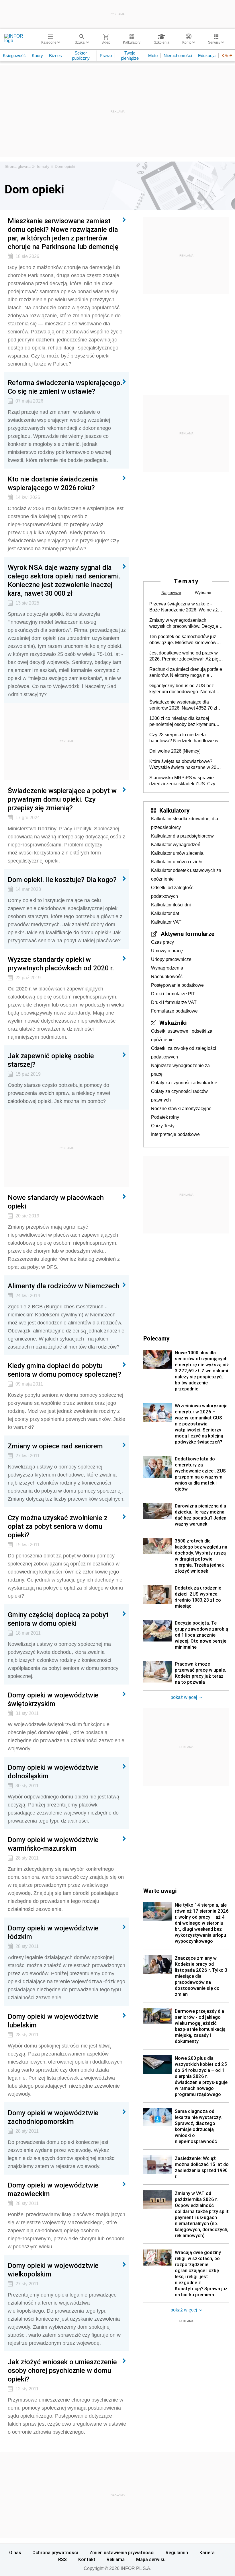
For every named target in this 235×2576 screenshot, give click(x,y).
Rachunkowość (167, 977)
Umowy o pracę (167, 951)
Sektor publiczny (81, 56)
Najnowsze (171, 592)
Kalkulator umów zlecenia (177, 853)
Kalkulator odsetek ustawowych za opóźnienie (186, 875)
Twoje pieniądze (130, 56)
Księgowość (14, 56)
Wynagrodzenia (167, 968)
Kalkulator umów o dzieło (177, 862)
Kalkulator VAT (166, 922)
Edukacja (207, 56)
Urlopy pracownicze (171, 959)
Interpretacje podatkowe (175, 1134)
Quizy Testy (163, 1126)
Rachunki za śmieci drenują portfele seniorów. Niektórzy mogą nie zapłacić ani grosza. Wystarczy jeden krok (186, 673)
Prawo (106, 56)
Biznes (55, 56)
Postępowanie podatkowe (177, 985)
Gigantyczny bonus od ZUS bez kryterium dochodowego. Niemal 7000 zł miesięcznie (182, 689)
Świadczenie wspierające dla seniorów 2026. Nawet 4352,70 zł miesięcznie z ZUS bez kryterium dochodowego (183, 705)
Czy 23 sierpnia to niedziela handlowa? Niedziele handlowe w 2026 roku (184, 738)
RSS (62, 2559)
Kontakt (87, 2559)
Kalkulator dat (165, 913)
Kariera (207, 2552)
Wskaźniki (173, 1023)
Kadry (37, 56)
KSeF (227, 56)
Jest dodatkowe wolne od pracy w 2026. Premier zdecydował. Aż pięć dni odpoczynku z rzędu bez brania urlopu (185, 656)
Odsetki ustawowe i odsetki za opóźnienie (182, 1035)
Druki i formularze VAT (174, 1002)
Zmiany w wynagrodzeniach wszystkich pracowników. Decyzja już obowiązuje (184, 623)
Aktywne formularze (188, 934)
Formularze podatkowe (174, 1011)
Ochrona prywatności (55, 2552)
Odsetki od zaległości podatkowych (173, 892)
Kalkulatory (174, 810)
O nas (15, 2552)
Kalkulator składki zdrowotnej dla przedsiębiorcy (185, 823)
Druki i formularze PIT (173, 994)
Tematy (43, 166)
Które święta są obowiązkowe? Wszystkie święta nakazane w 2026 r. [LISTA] (185, 765)
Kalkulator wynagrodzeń (176, 845)
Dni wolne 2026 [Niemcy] (175, 751)
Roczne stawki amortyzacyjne (181, 1109)
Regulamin (177, 2552)
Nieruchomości (178, 56)
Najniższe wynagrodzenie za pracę (180, 1070)
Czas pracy (162, 942)
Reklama (116, 2559)
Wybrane (203, 592)
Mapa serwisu (151, 2559)
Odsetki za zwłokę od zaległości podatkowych (184, 1053)
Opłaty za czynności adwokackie (184, 1083)
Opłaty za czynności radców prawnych (179, 1096)
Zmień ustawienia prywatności (122, 2552)
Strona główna (18, 166)
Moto (153, 56)
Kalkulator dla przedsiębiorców (182, 836)
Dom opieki (65, 166)
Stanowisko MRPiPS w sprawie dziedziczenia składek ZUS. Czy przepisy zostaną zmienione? (182, 781)
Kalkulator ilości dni (171, 905)
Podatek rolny (165, 1117)
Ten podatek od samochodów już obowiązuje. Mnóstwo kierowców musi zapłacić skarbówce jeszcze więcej (183, 640)
